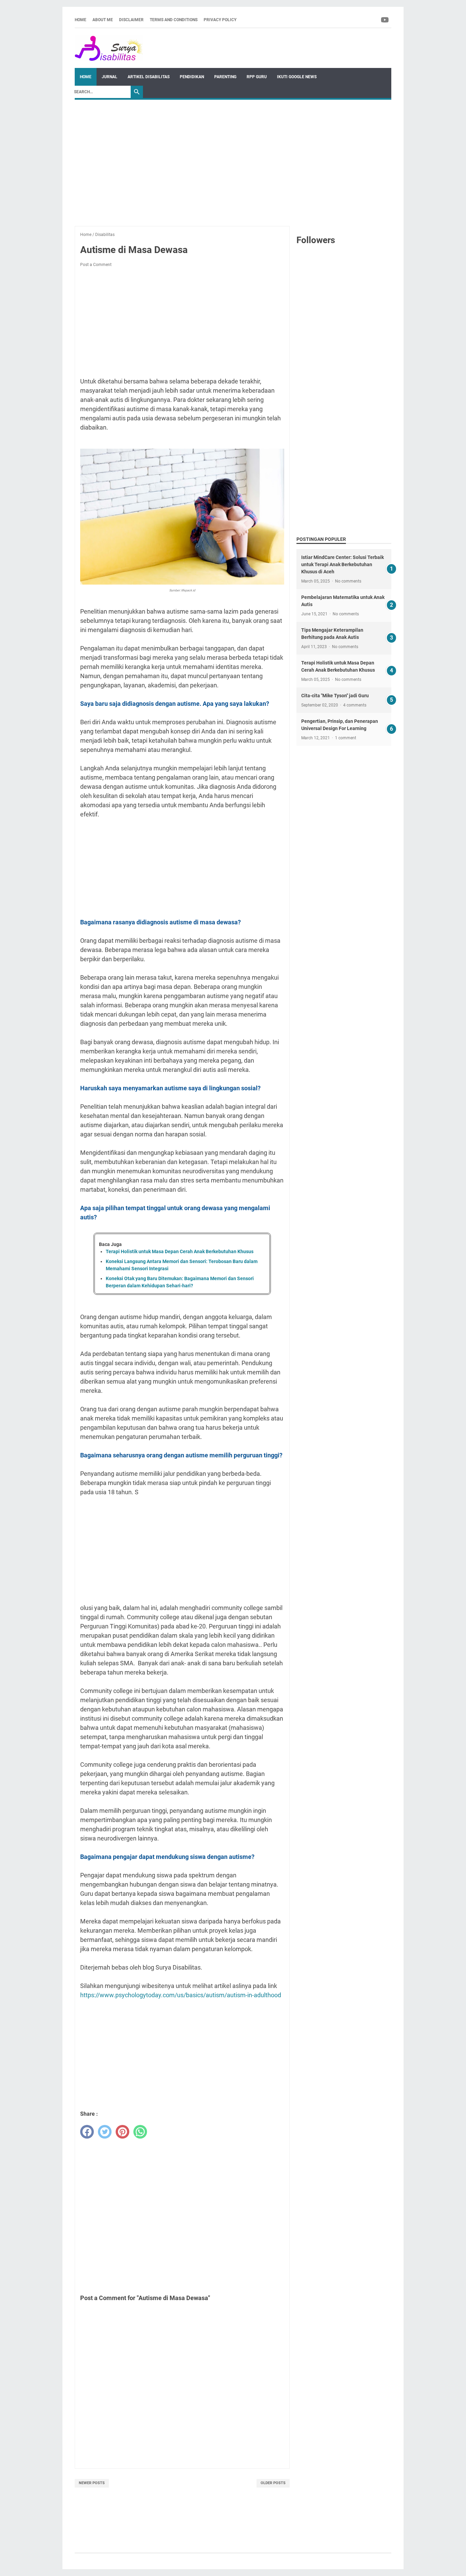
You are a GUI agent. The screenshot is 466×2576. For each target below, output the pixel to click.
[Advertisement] (233, 159)
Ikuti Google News (297, 77)
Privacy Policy (220, 20)
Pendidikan (192, 77)
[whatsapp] (140, 2132)
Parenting (225, 77)
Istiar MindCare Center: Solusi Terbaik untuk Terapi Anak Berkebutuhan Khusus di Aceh (343, 564)
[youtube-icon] (385, 20)
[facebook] (87, 2132)
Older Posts (273, 2483)
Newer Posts (92, 2483)
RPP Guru (257, 77)
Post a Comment (96, 265)
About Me (103, 20)
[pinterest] (122, 2132)
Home (81, 20)
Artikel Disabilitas (149, 77)
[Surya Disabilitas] (109, 48)
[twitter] (105, 2132)
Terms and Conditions (174, 20)
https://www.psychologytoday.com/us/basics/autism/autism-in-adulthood (181, 1995)
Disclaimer (131, 20)
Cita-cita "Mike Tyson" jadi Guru (335, 696)
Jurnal (110, 77)
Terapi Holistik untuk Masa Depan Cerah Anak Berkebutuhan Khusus (180, 1251)
